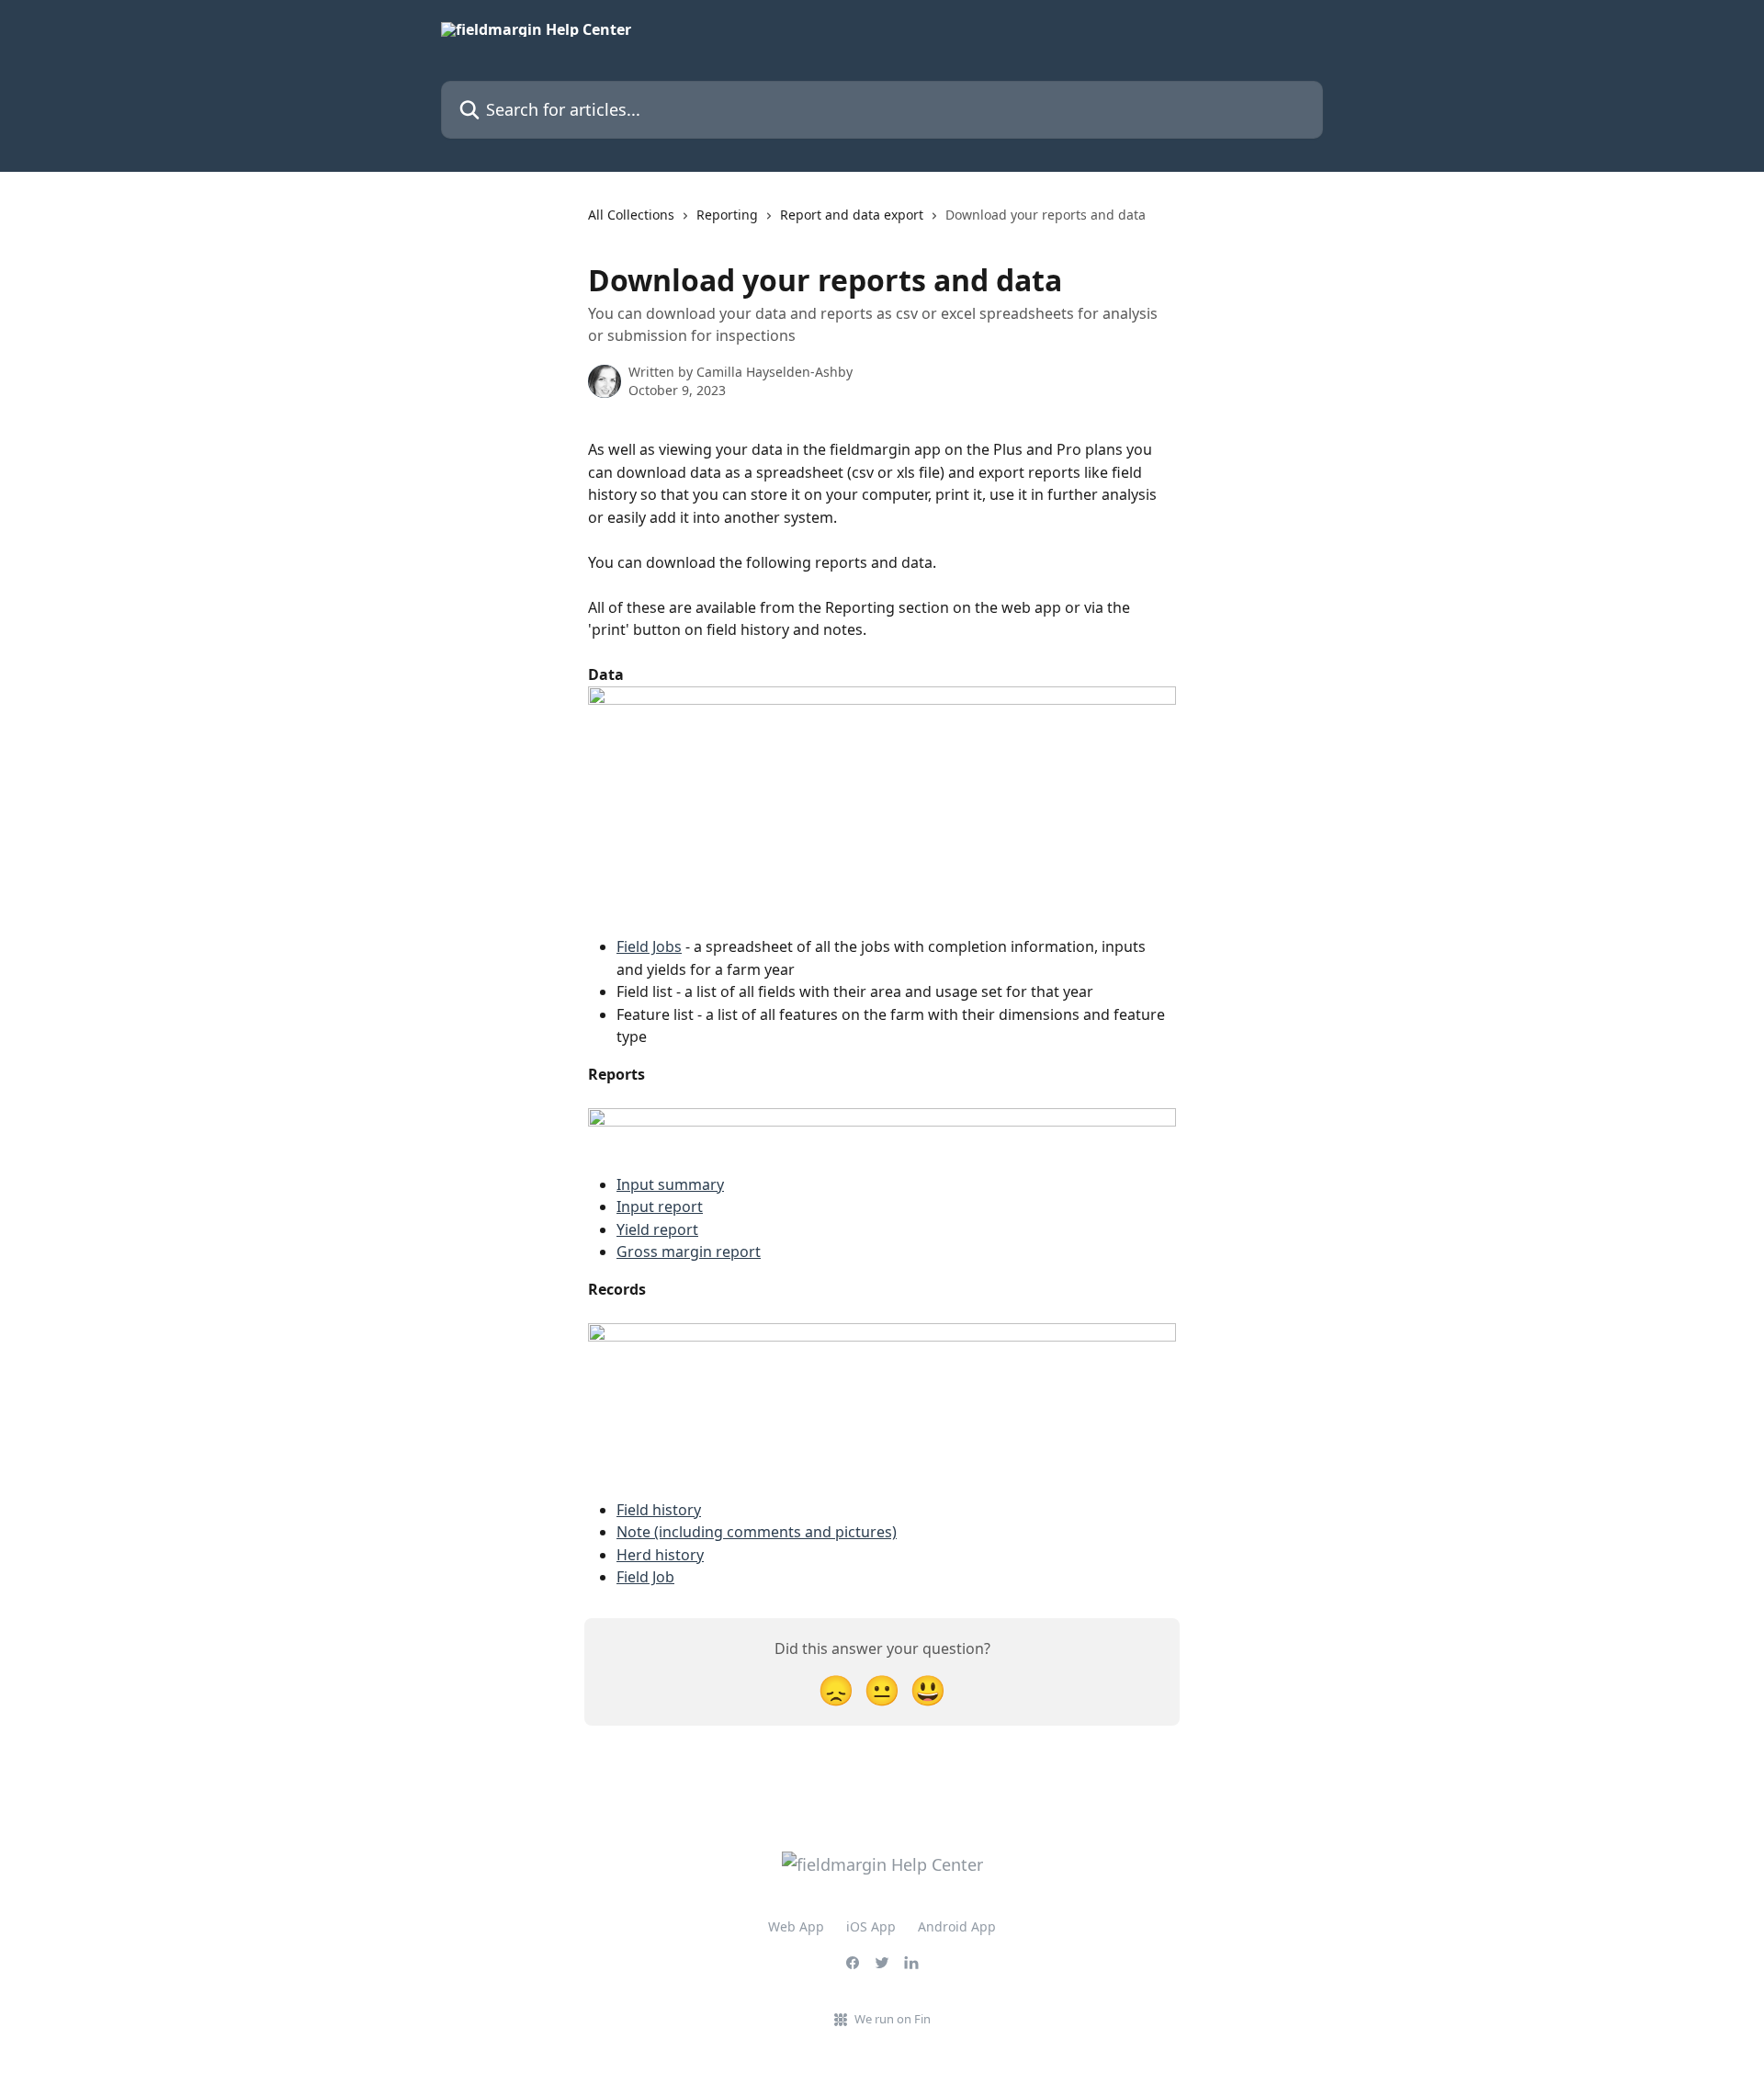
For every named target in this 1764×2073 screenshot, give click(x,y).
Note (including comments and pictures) (757, 1532)
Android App (957, 1926)
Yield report (657, 1229)
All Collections (631, 215)
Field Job (645, 1577)
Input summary (670, 1184)
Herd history (660, 1555)
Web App (796, 1926)
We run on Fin (893, 2019)
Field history (659, 1510)
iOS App (871, 1926)
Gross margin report (689, 1252)
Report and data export (852, 215)
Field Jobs (649, 946)
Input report (660, 1206)
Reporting (727, 215)
